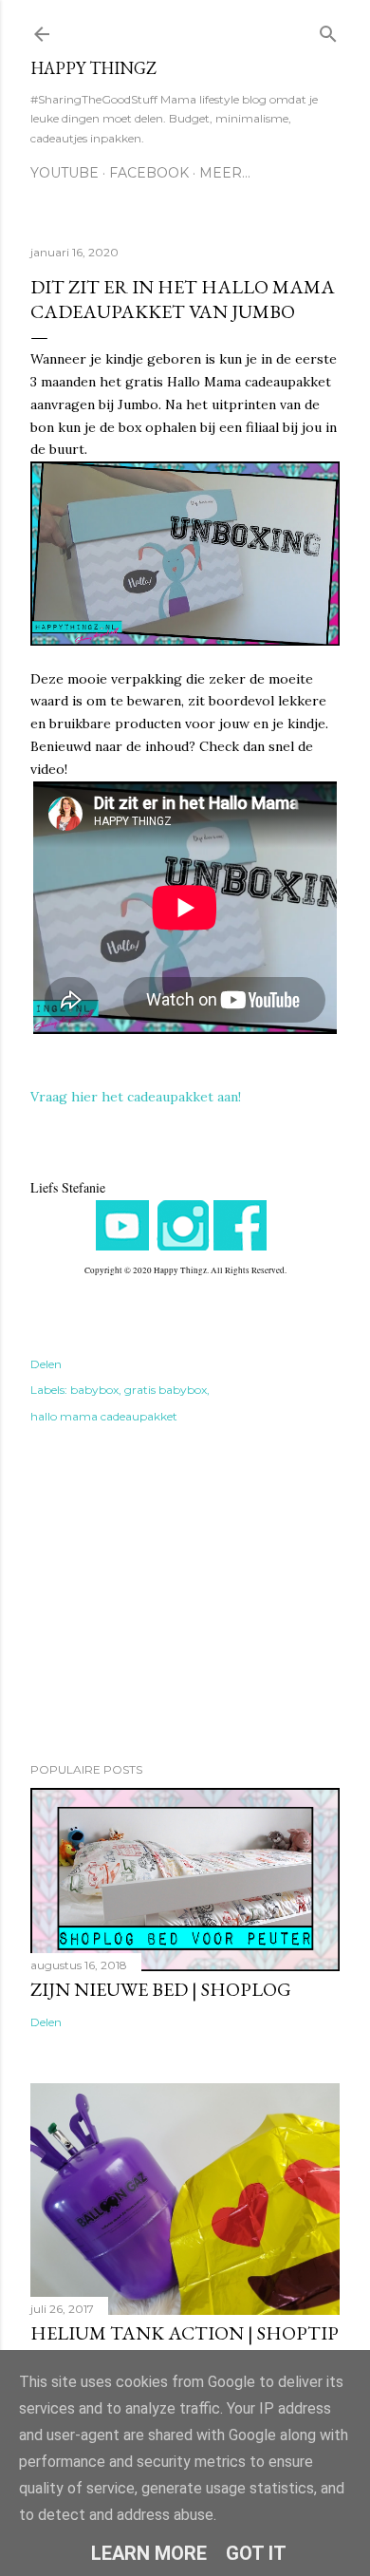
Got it (256, 2553)
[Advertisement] (185, 1596)
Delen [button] (46, 1364)
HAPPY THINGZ (93, 68)
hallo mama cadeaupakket (104, 1416)
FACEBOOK (149, 173)
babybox (94, 1390)
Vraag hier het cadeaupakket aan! (136, 1097)
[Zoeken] (328, 30)
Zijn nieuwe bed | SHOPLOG (161, 1989)
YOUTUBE (65, 173)
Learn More (149, 2553)
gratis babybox (166, 1390)
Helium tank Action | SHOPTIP (185, 2333)
